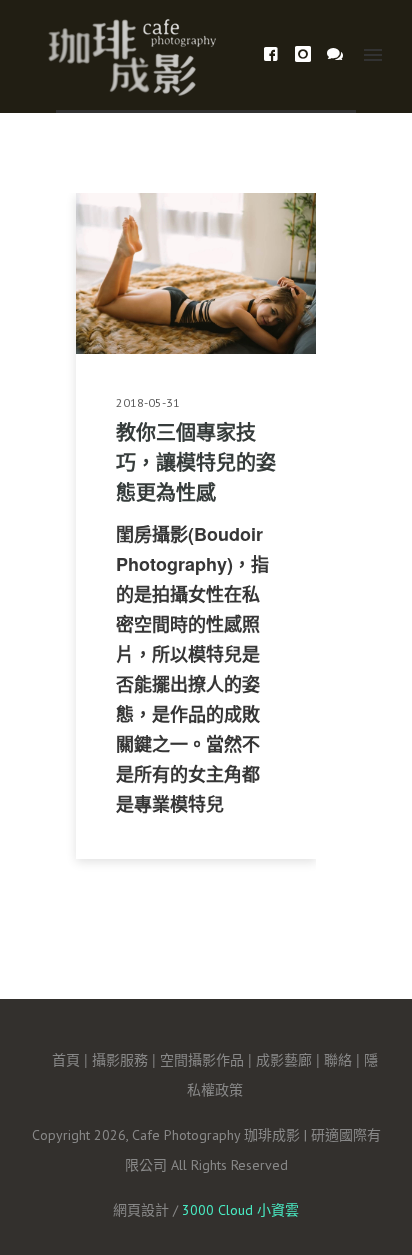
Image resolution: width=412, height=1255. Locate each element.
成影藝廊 (284, 1059)
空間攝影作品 (202, 1059)
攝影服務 (120, 1059)
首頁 (66, 1059)
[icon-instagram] (308, 54)
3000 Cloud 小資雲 (240, 1210)
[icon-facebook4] (276, 54)
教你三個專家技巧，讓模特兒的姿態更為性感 (196, 461)
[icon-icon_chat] (335, 54)
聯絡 (338, 1059)
